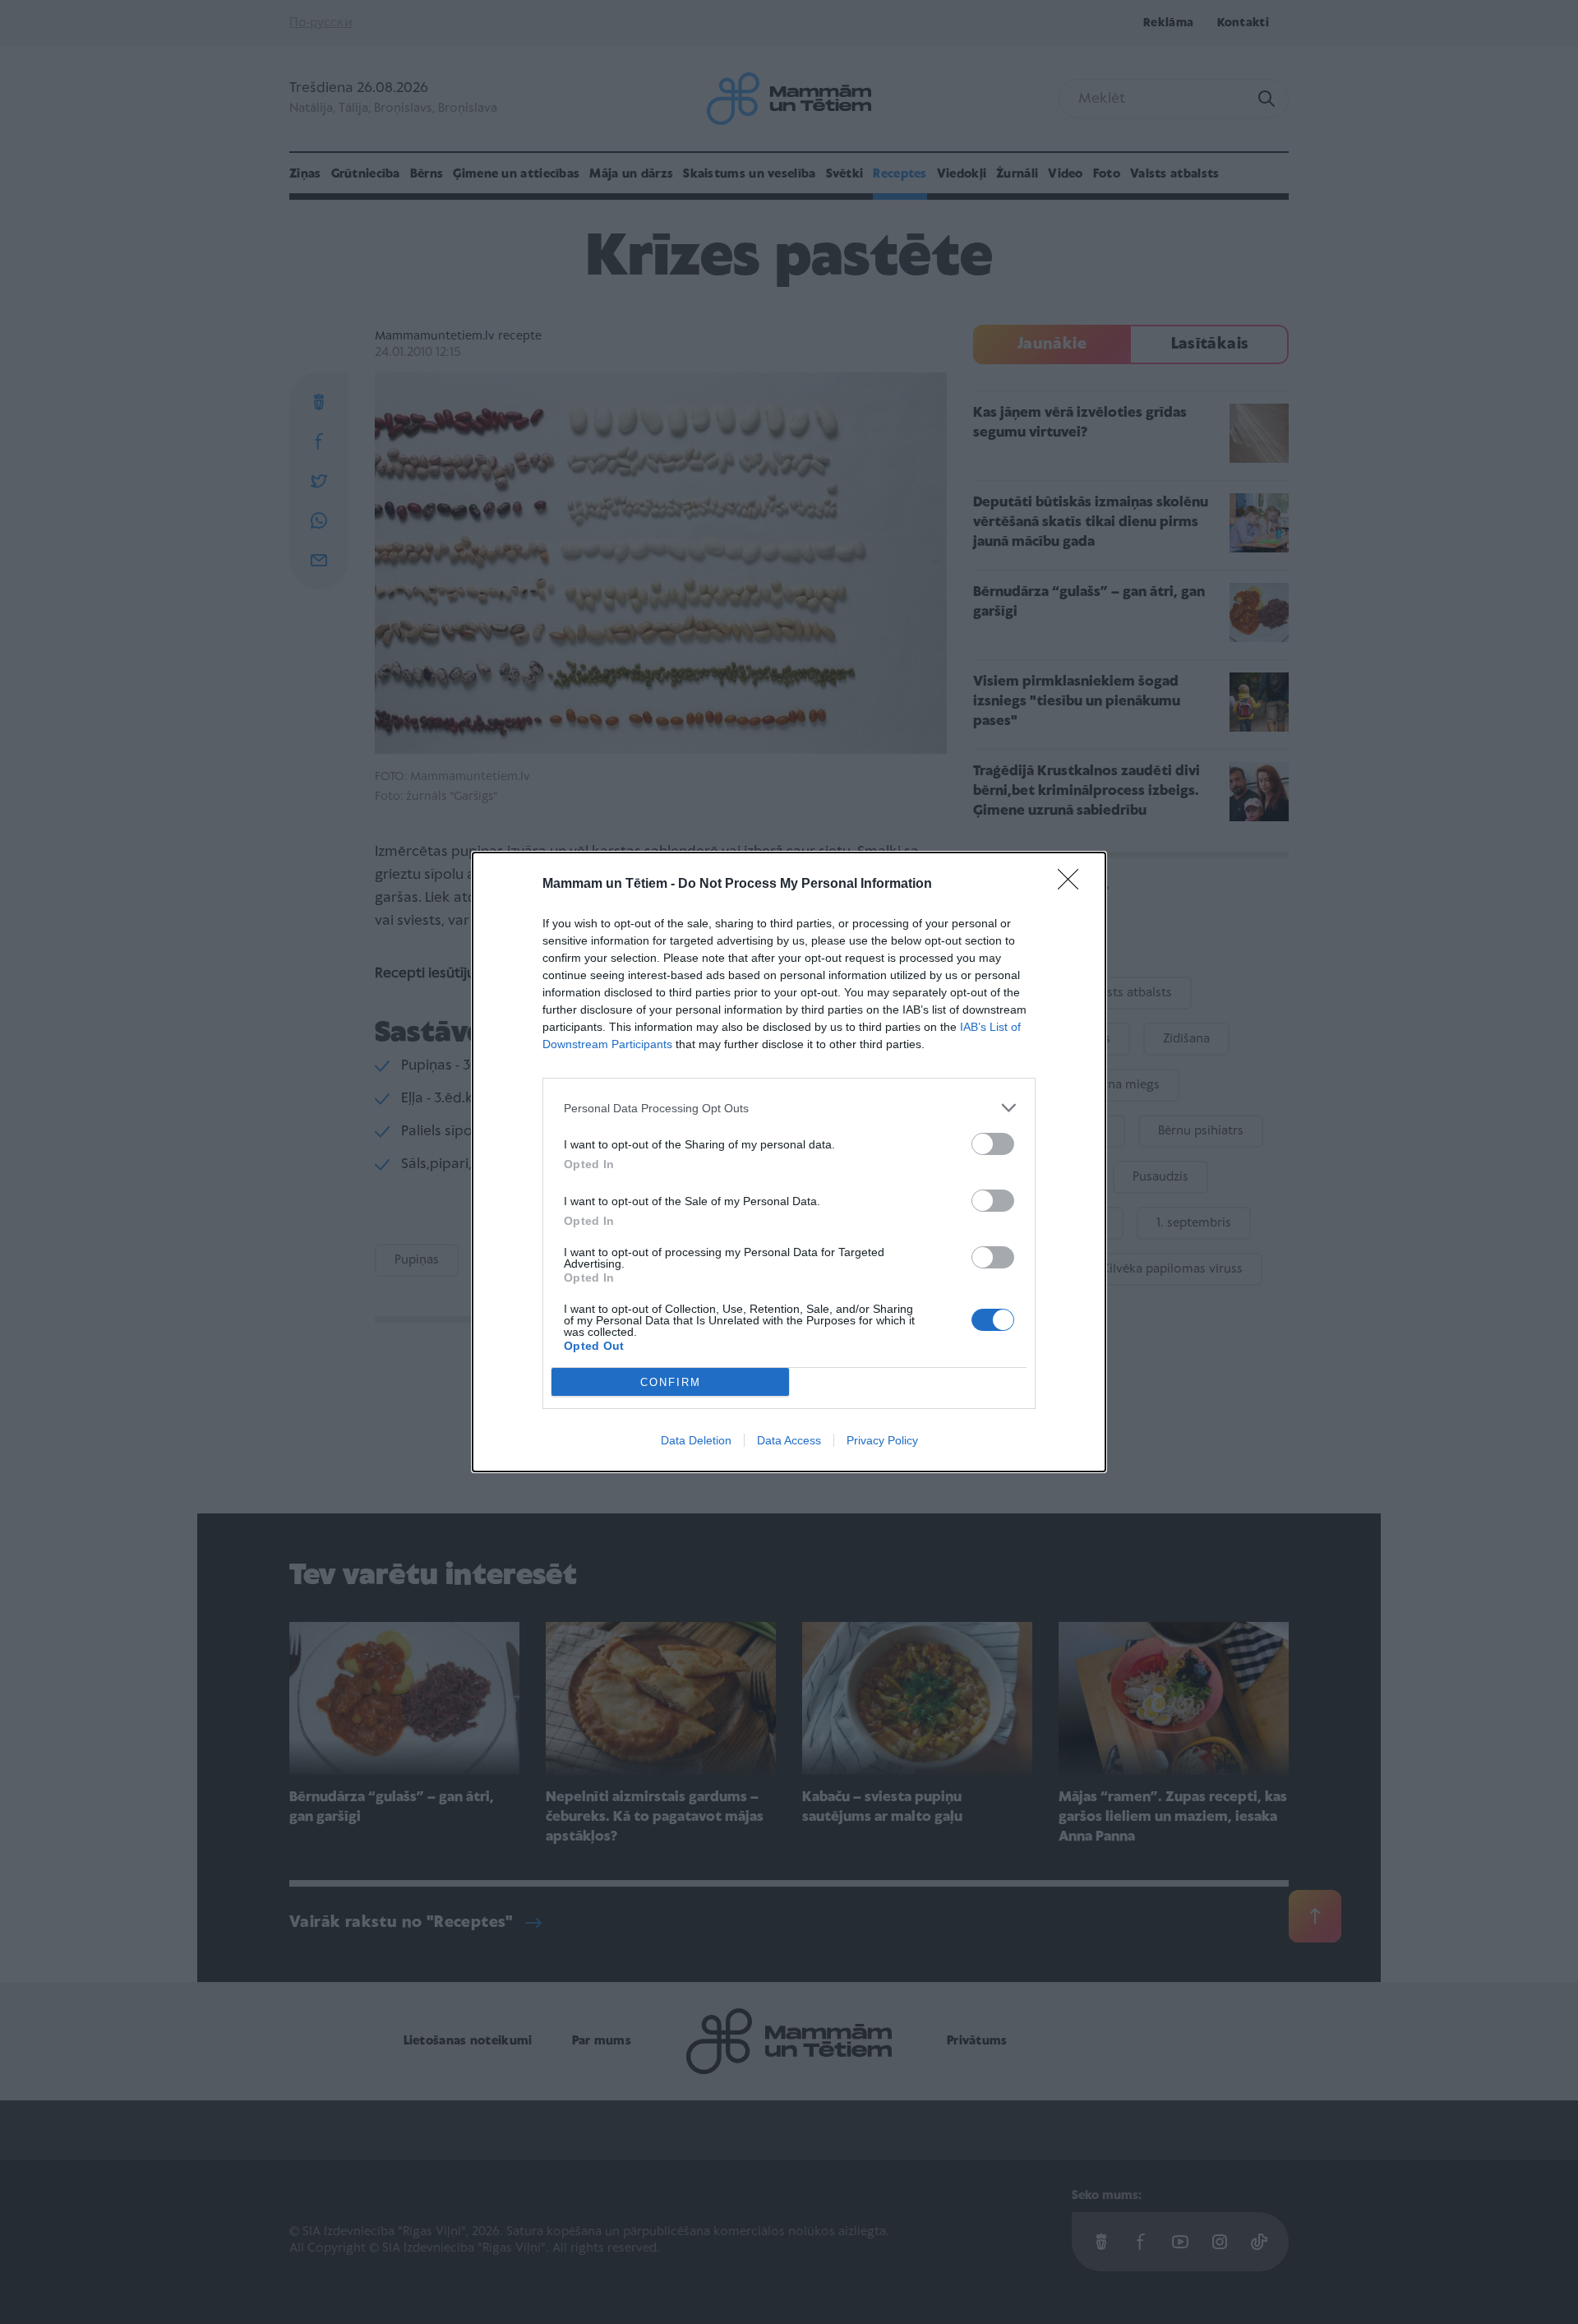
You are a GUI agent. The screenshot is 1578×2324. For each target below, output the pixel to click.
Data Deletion (696, 1440)
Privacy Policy (882, 1440)
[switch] (993, 1144)
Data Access (789, 1440)
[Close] (1073, 885)
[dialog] (789, 1162)
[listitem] (789, 1108)
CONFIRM (671, 1382)
